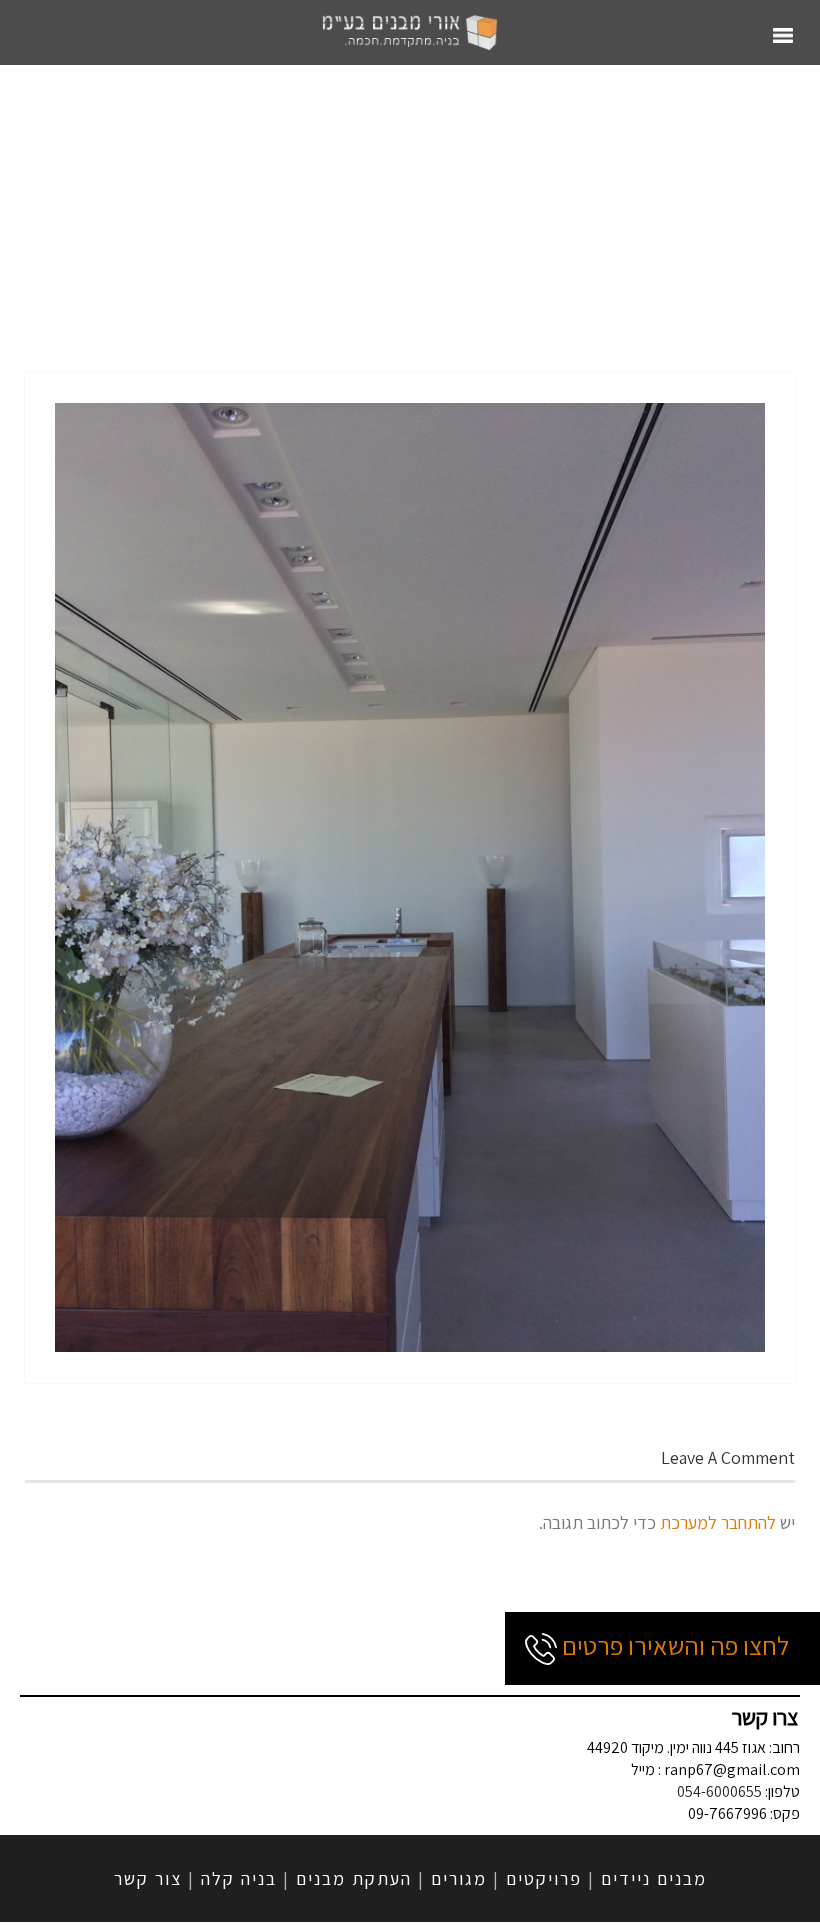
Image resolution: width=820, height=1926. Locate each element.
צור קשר (148, 1878)
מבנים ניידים (654, 1878)
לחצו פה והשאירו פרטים (673, 1645)
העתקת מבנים (354, 1878)
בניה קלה (239, 1878)
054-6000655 (719, 1791)
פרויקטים (544, 1878)
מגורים (459, 1878)
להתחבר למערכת (718, 1522)
